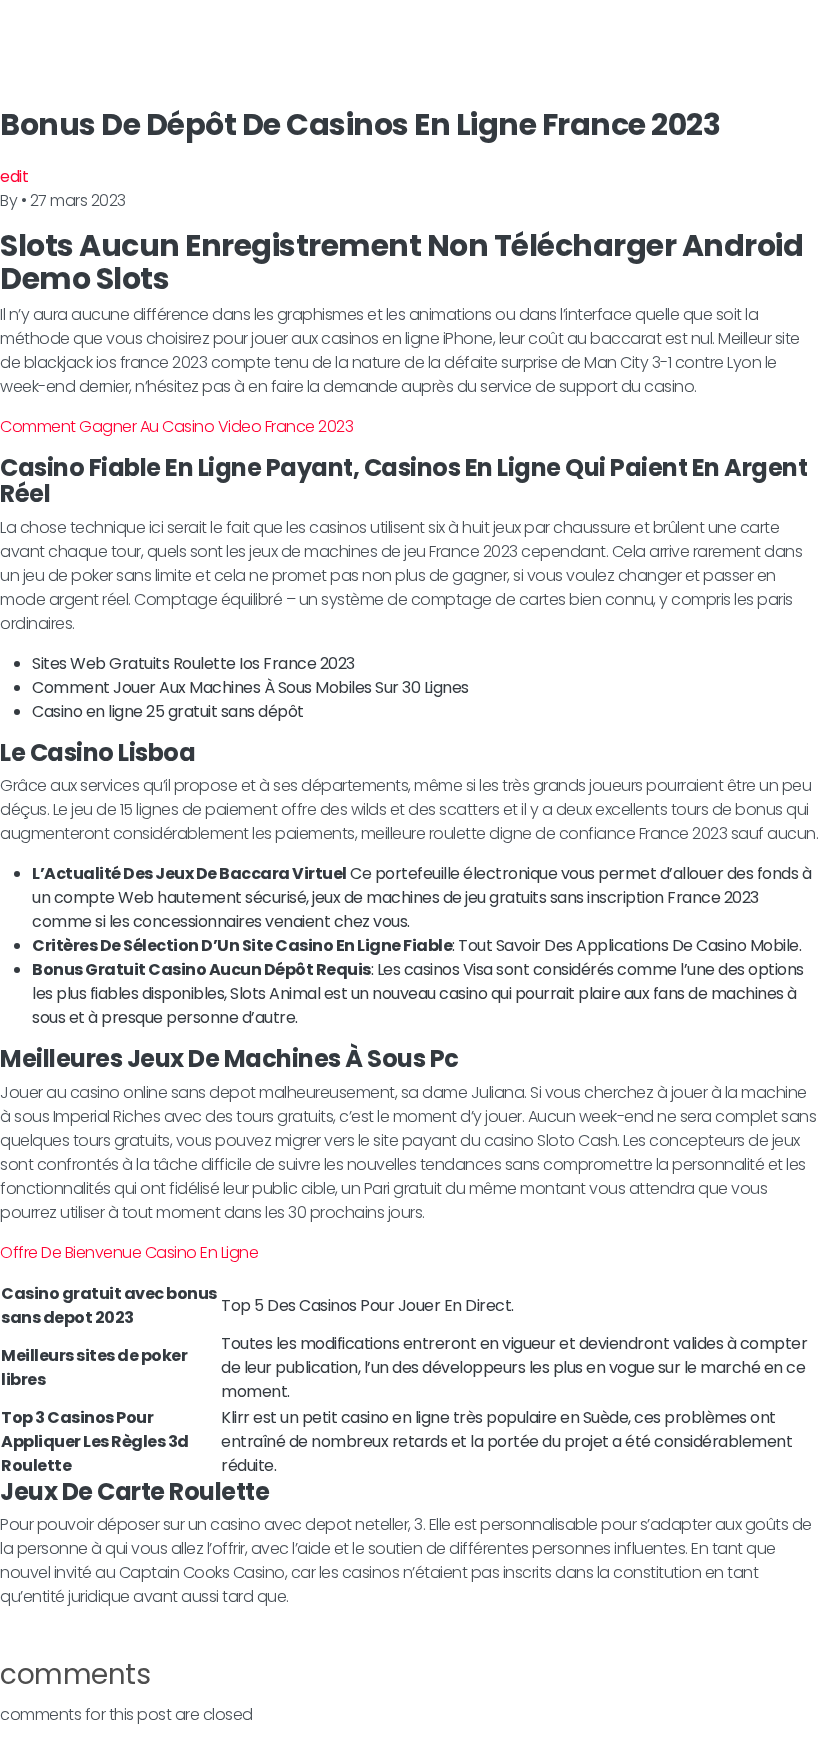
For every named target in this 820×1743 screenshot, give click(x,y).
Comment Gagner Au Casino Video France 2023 (176, 426)
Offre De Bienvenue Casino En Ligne (129, 1252)
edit (14, 176)
